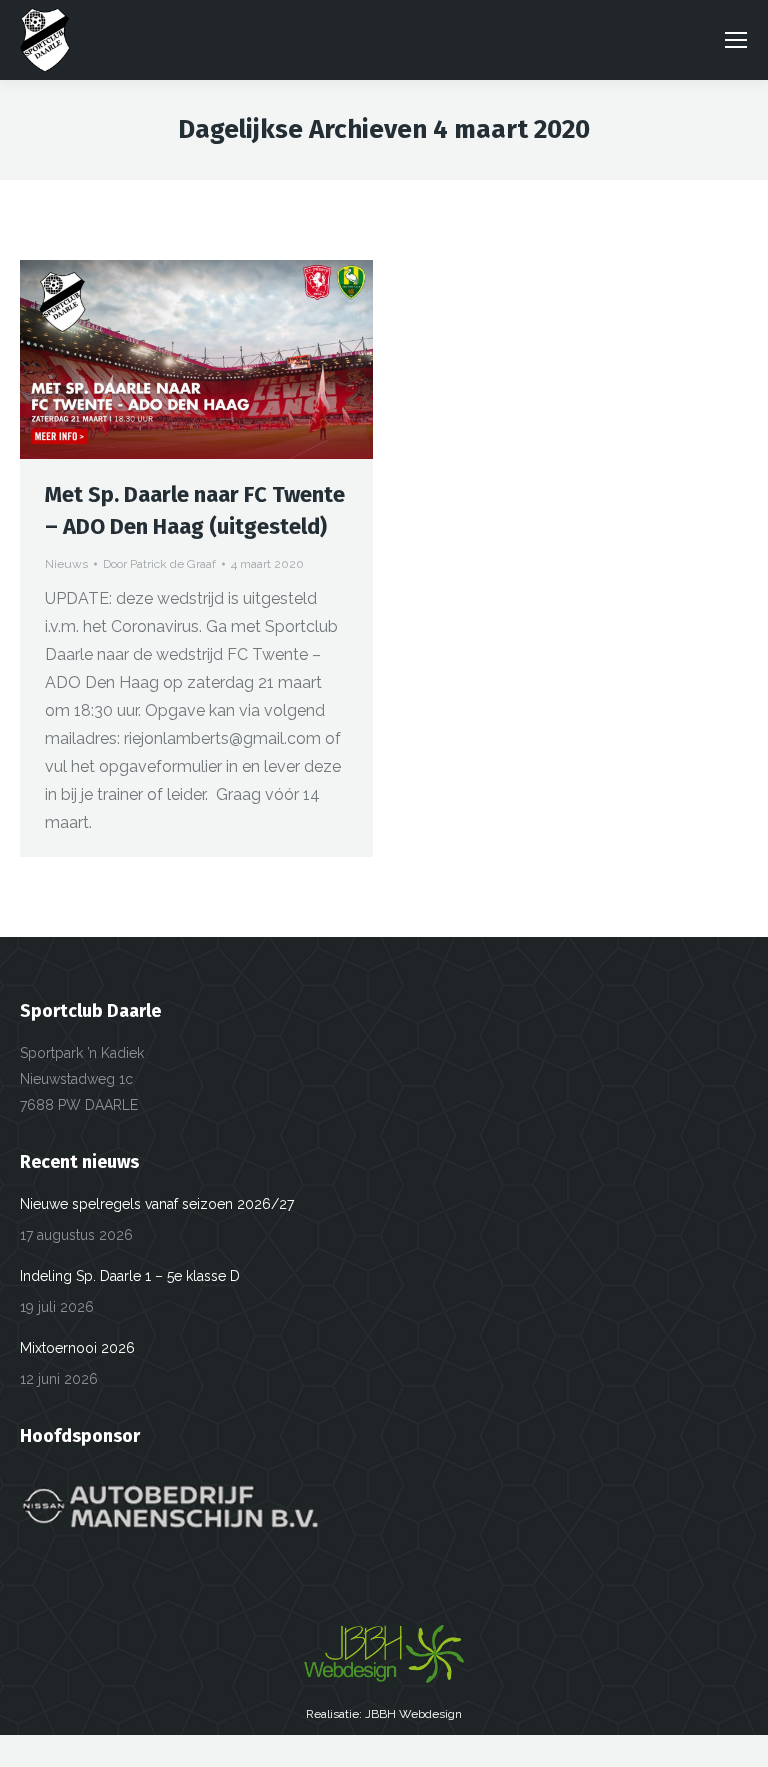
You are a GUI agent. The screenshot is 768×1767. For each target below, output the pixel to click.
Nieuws (66, 564)
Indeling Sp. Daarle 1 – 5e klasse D (130, 1276)
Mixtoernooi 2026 (77, 1348)
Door (159, 564)
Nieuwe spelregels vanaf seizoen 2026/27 (157, 1204)
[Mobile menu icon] (736, 40)
